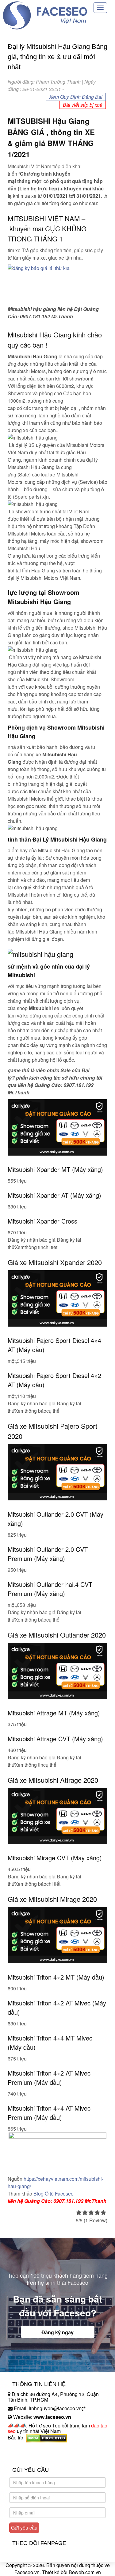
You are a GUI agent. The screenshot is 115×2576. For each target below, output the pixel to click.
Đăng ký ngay (57, 2332)
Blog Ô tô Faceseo (54, 2194)
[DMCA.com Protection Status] (46, 2437)
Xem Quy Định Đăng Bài (76, 97)
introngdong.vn (24, 2448)
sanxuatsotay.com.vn (30, 2457)
